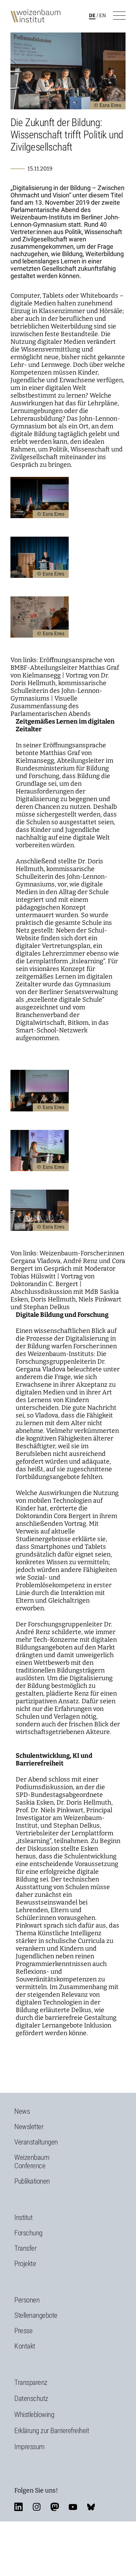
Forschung (28, 2233)
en (103, 16)
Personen (27, 2300)
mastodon (55, 2507)
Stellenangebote (36, 2315)
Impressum (29, 2447)
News (22, 2111)
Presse (23, 2331)
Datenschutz (31, 2399)
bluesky (91, 2507)
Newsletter (29, 2127)
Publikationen (32, 2181)
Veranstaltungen (36, 2142)
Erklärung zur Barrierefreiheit (52, 2431)
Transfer (25, 2248)
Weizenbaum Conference (32, 2162)
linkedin (18, 2507)
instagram (37, 2507)
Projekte (25, 2264)
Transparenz (31, 2382)
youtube (73, 2507)
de (92, 16)
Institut (23, 2218)
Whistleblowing (34, 2415)
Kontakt (25, 2346)
